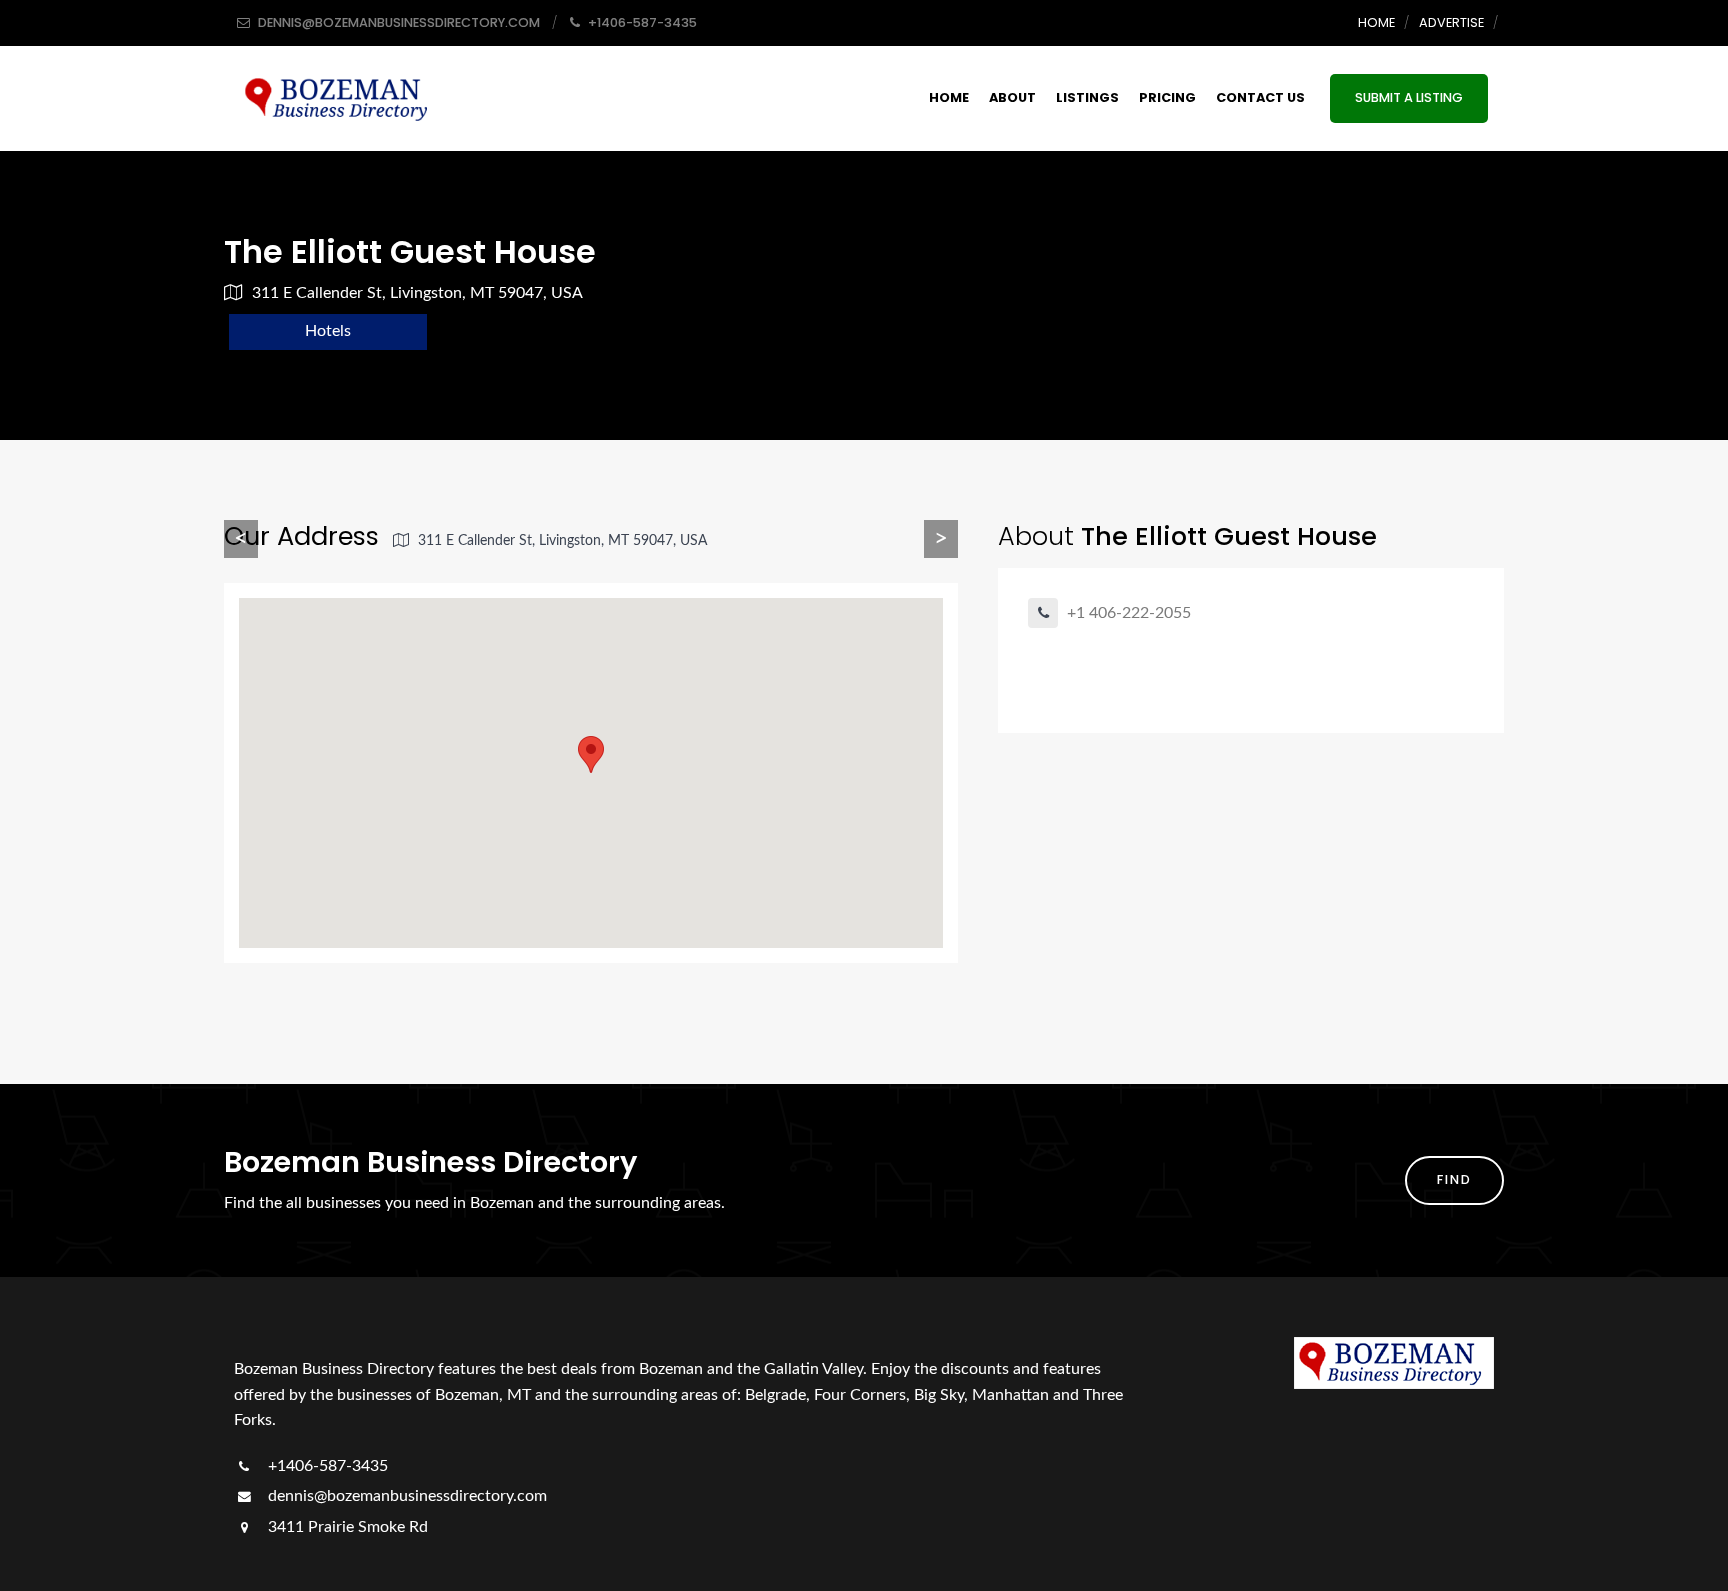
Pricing (1167, 97)
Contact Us (1260, 97)
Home (1376, 22)
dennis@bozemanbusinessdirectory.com (405, 1496)
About (1012, 97)
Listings (1087, 97)
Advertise (1451, 22)
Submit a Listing (1409, 97)
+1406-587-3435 (326, 1466)
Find (1454, 1179)
